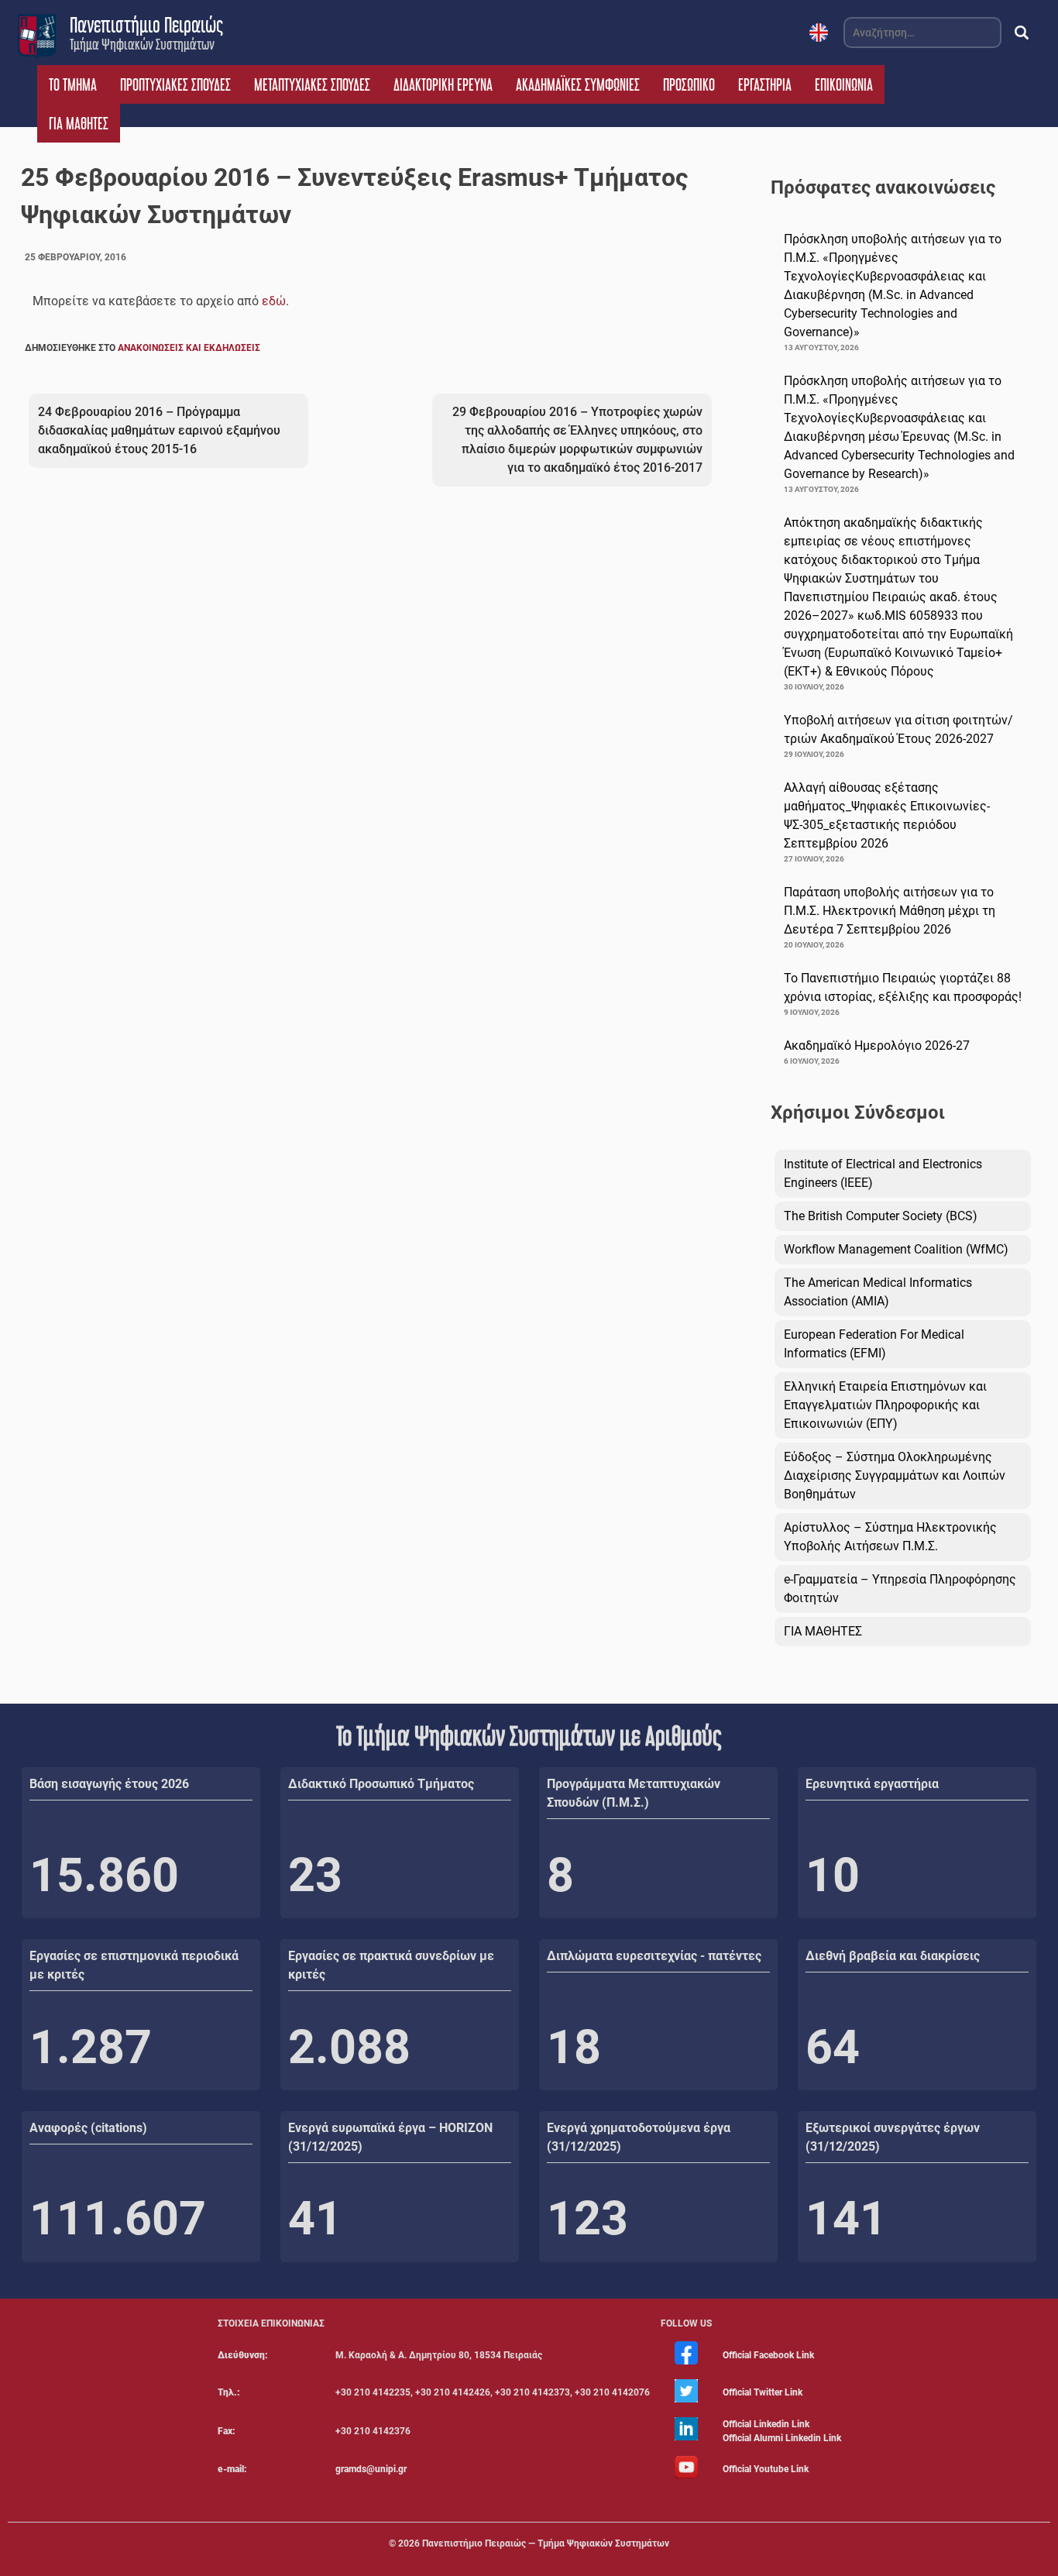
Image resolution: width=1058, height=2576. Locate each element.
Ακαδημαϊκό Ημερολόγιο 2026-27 (877, 1046)
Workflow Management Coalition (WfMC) (896, 1249)
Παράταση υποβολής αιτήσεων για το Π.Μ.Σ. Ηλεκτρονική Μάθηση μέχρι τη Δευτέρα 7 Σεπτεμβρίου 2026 (890, 911)
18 (574, 2047)
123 (587, 2218)
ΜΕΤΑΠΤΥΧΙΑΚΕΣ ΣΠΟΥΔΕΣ (312, 84)
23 (315, 1875)
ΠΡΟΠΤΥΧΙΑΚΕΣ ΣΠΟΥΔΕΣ (175, 84)
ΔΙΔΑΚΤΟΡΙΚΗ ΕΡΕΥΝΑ (443, 84)
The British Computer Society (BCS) (881, 1216)
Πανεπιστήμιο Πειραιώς (146, 25)
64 (833, 2047)
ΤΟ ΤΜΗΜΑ (73, 84)
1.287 (91, 2047)
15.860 (104, 1875)
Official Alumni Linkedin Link (782, 2438)
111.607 (118, 2218)
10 (833, 1875)
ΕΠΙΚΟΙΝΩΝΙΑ (844, 84)
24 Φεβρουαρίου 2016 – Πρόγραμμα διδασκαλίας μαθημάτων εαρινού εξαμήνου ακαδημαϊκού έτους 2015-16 (159, 430)
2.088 (349, 2047)
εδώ (274, 301)
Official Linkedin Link (766, 2424)
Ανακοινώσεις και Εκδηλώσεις (189, 348)
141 (846, 2218)
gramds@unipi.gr (371, 2469)
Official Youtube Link (766, 2469)
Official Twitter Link (763, 2392)
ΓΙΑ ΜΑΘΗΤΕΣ (79, 123)
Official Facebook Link (768, 2355)
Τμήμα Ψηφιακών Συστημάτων (142, 44)
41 (315, 2218)
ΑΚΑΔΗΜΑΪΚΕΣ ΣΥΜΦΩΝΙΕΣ (578, 84)
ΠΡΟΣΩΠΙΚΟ (689, 84)
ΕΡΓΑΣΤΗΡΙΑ (765, 84)
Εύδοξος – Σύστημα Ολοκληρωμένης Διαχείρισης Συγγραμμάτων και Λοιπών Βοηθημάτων (895, 1475)
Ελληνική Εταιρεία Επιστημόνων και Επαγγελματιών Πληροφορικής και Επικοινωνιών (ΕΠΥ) (885, 1405)
